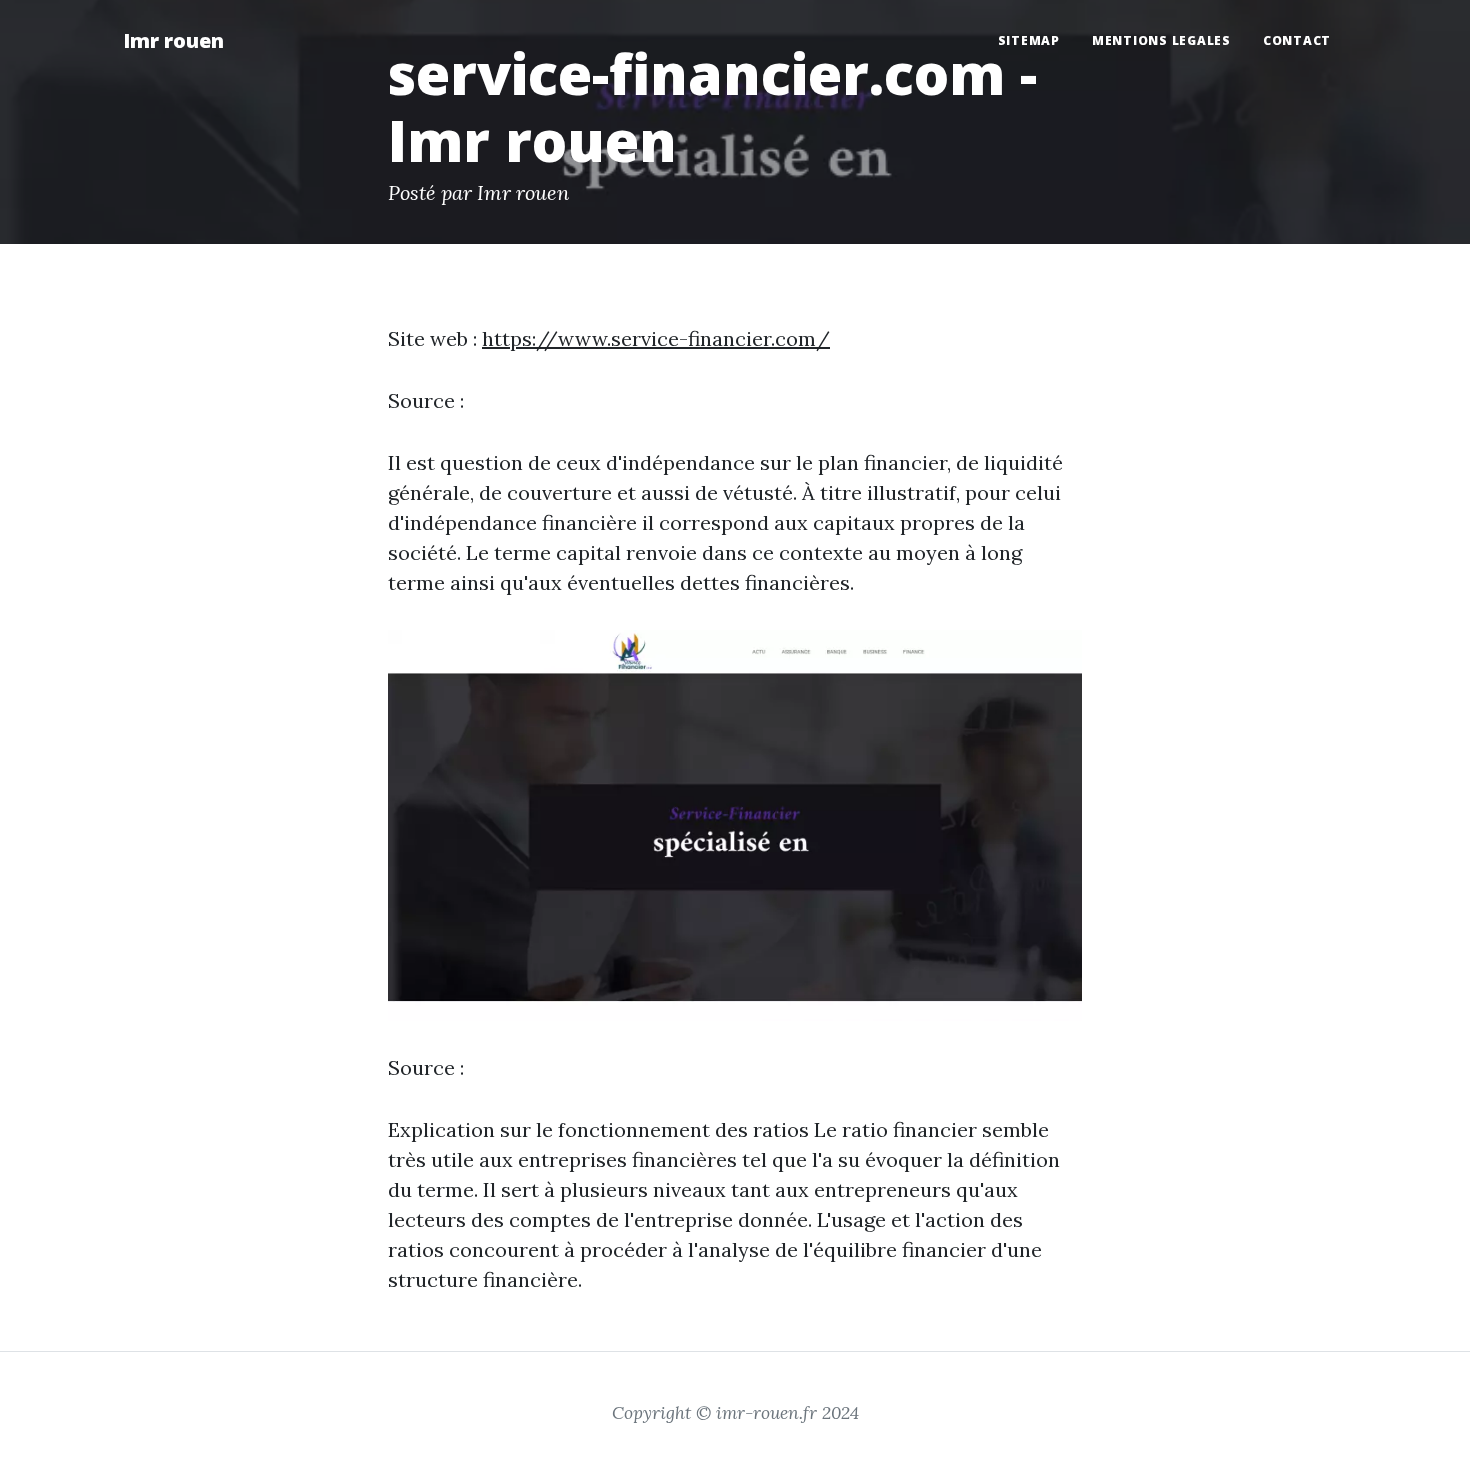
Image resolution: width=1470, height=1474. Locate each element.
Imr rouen (173, 40)
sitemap (1029, 40)
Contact (1297, 40)
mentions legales (1161, 40)
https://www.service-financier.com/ (656, 338)
